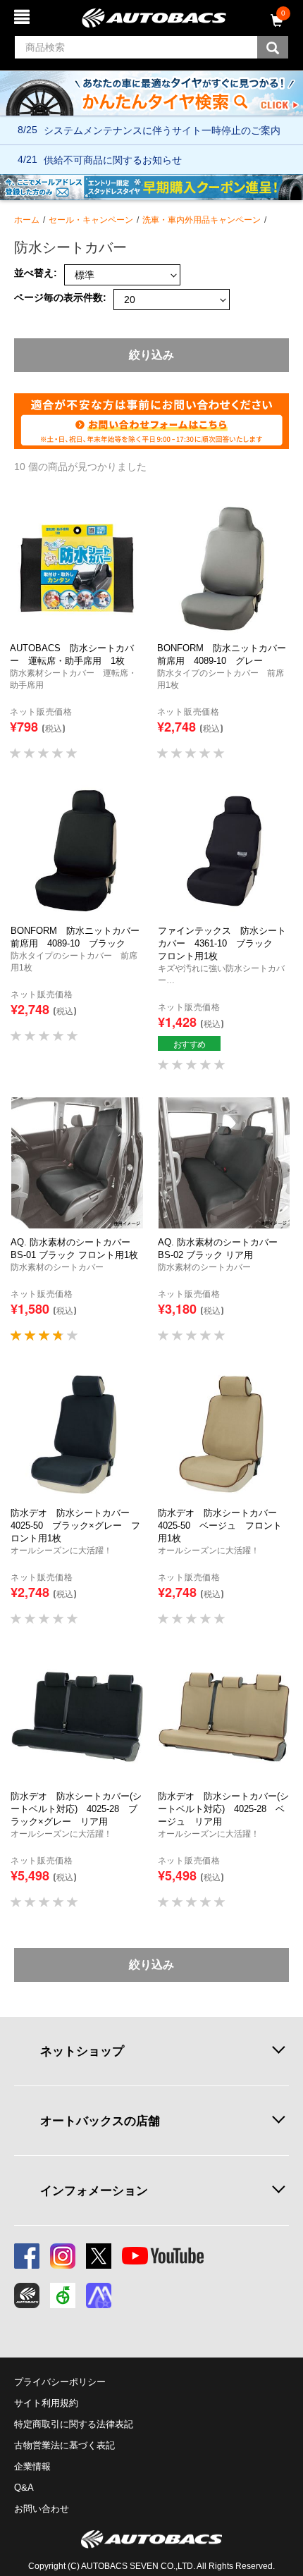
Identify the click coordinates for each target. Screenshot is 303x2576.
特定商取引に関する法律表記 (74, 2424)
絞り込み (151, 355)
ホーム (27, 220)
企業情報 (32, 2466)
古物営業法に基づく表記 (64, 2445)
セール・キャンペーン (91, 220)
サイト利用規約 (46, 2403)
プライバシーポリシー (60, 2382)
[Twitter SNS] (99, 2256)
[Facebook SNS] (27, 2256)
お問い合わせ (42, 2509)
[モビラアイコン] (99, 2295)
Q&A (24, 2488)
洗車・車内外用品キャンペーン (202, 220)
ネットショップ (82, 2051)
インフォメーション (94, 2190)
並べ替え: (36, 273)
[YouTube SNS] (163, 2256)
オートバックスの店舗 (100, 2121)
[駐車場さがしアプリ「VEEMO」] (63, 2295)
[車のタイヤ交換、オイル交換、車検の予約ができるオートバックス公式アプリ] (27, 2295)
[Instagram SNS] (63, 2256)
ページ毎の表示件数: (60, 298)
